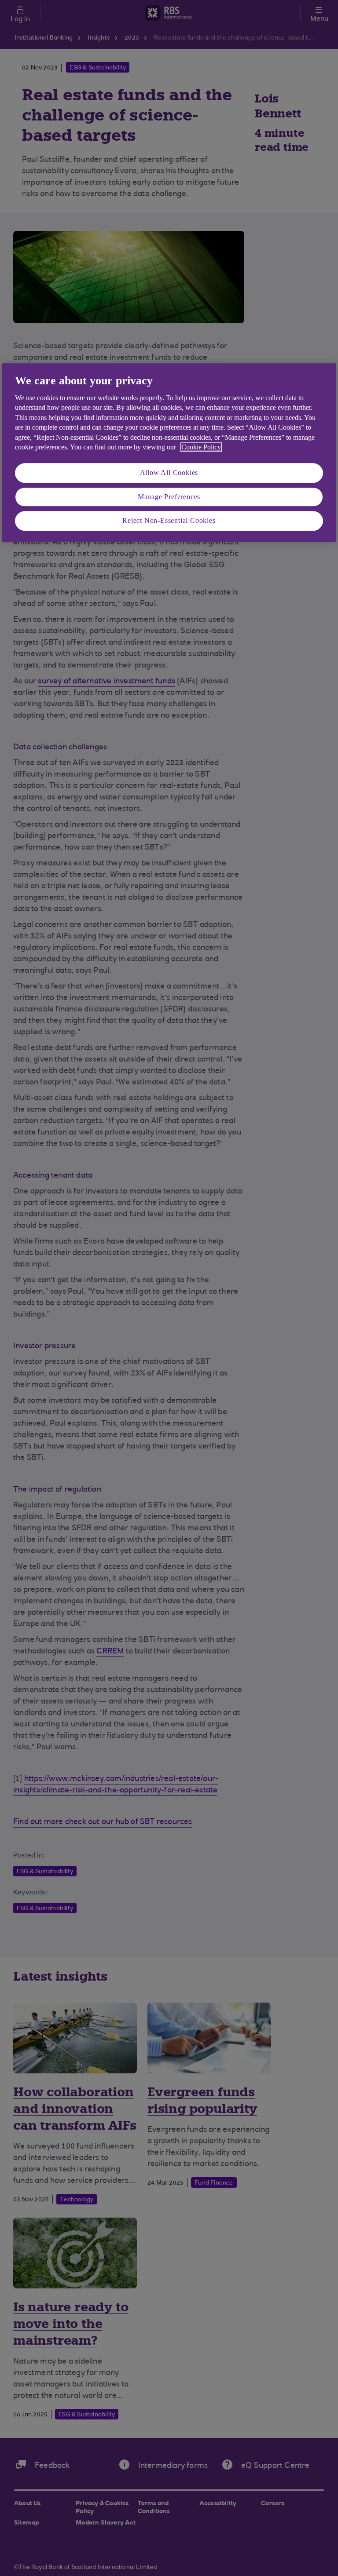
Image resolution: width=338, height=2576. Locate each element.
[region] (169, 452)
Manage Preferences (169, 497)
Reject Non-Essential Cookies (169, 520)
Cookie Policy (201, 447)
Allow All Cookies (169, 473)
